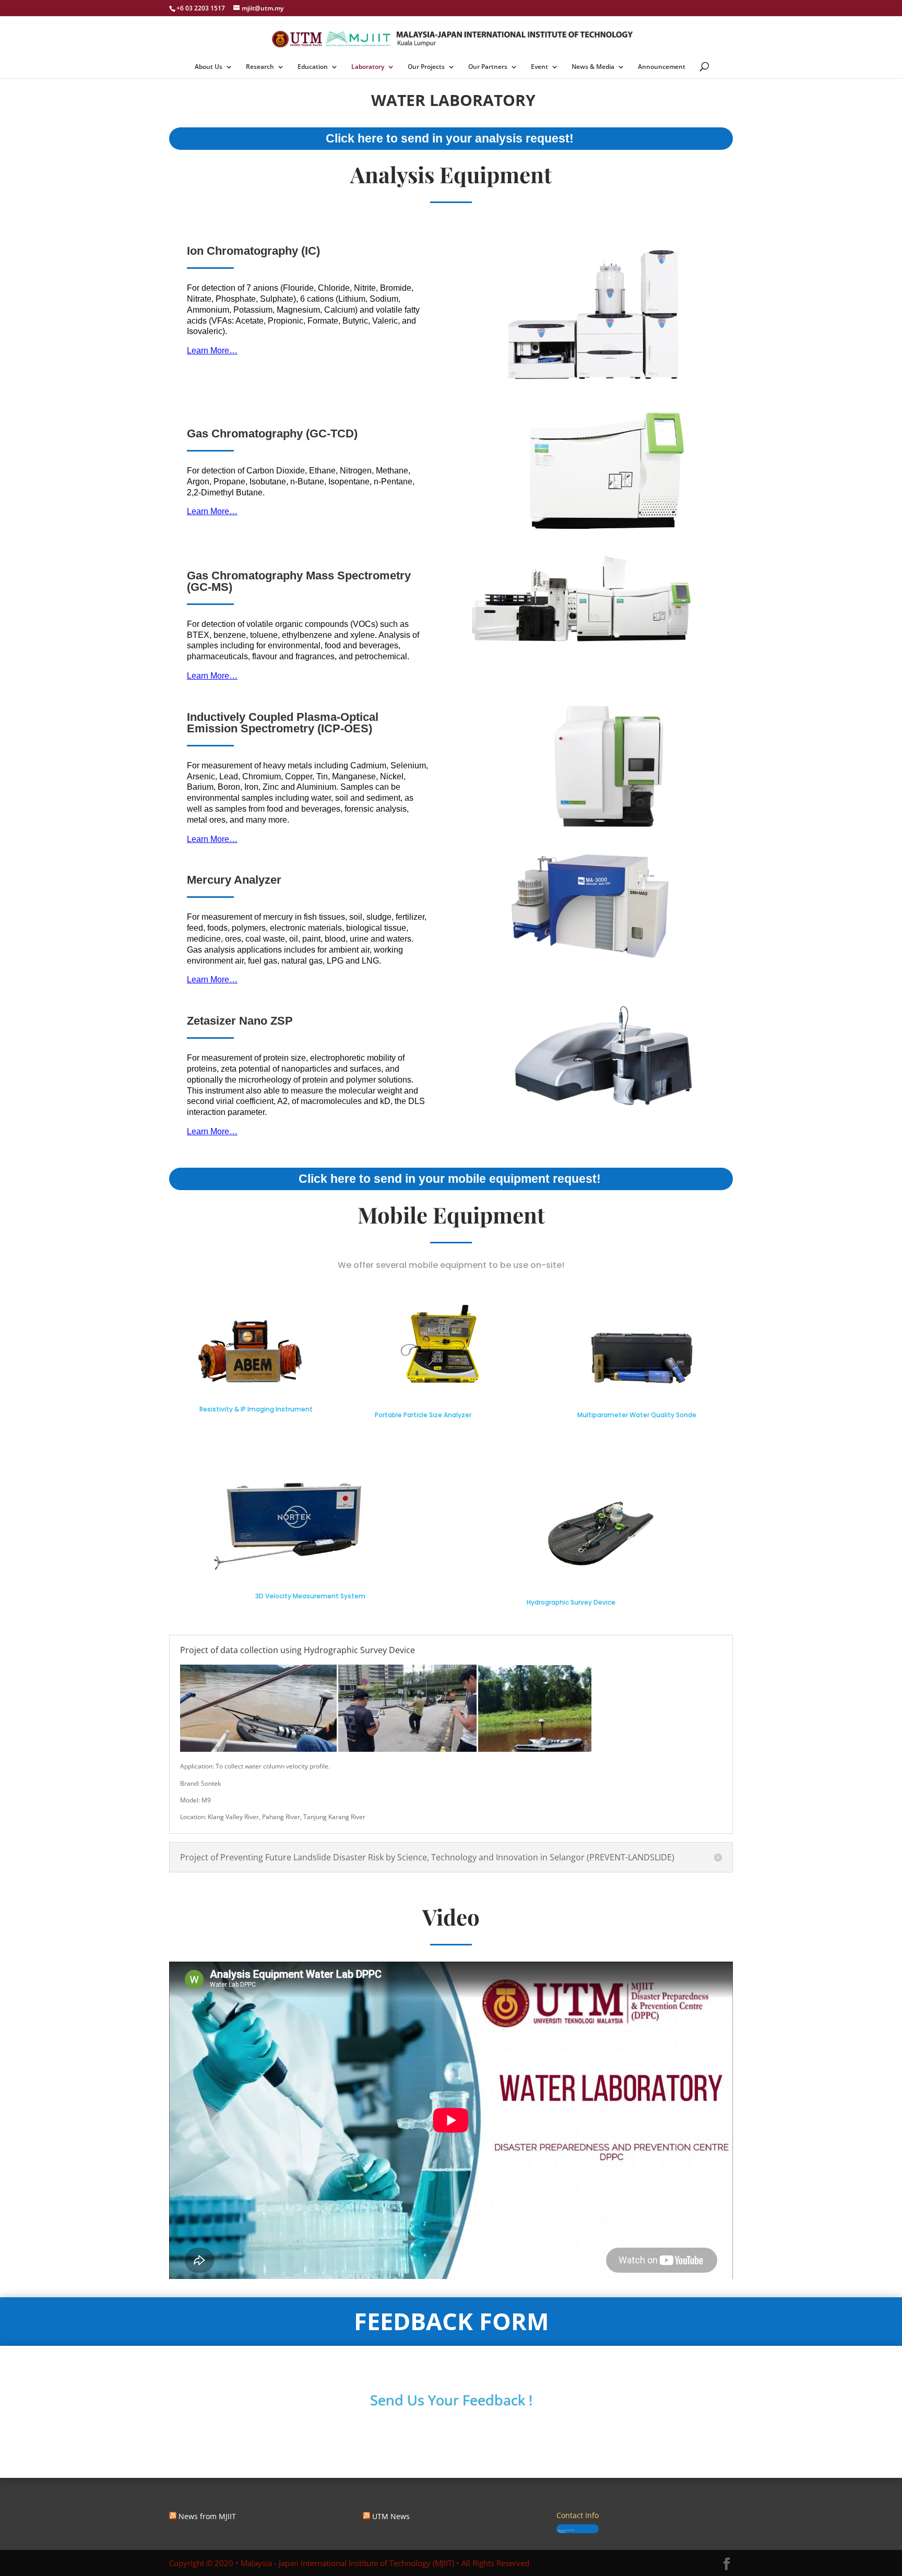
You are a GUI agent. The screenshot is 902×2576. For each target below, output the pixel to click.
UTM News (391, 2516)
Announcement (662, 67)
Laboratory (368, 67)
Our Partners (488, 67)
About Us (209, 67)
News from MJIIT (207, 2516)
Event (539, 67)
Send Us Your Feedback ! (451, 2400)
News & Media (593, 67)
